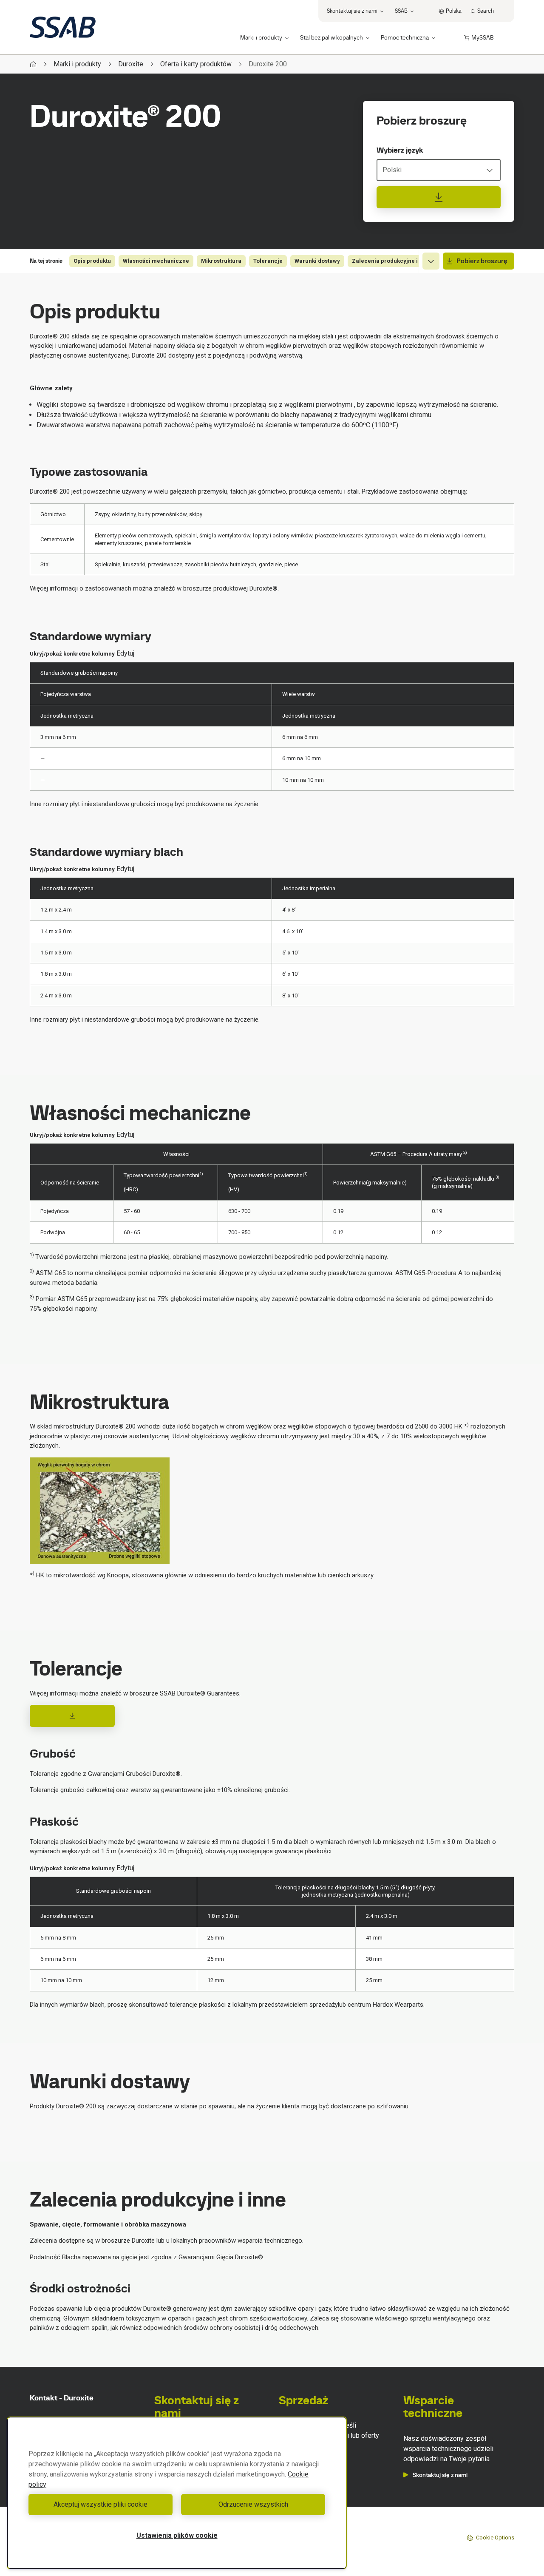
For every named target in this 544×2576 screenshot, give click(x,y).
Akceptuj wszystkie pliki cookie (101, 2504)
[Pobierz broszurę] (439, 197)
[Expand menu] (431, 261)
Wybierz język (400, 150)
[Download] (72, 1716)
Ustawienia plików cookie (177, 2535)
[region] (177, 2493)
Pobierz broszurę (482, 261)
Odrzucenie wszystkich (253, 2504)
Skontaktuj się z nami (440, 2475)
